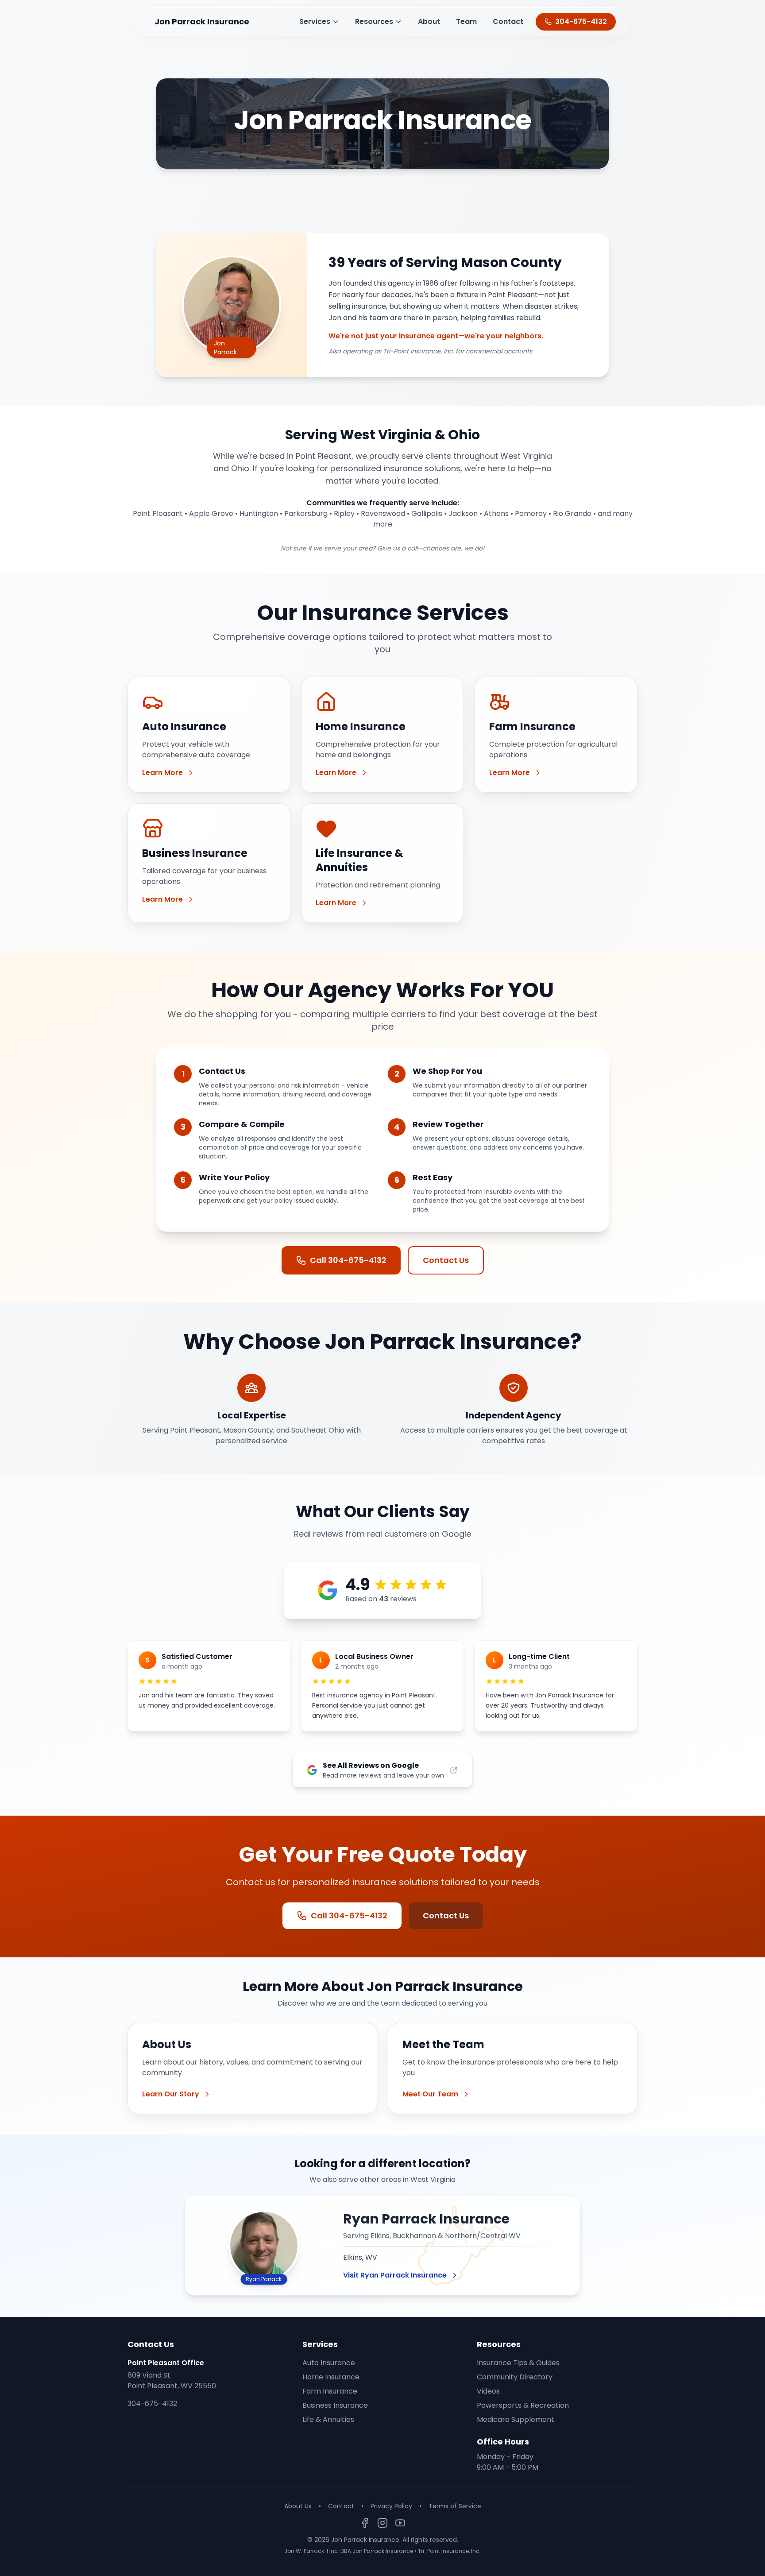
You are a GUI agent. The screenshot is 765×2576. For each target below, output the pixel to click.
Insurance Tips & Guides (518, 2363)
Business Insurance (335, 2405)
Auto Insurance (329, 2363)
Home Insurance (331, 2377)
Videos (488, 2391)
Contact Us (446, 1260)
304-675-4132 (152, 2404)
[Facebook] (365, 2523)
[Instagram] (382, 2523)
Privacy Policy (391, 2506)
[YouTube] (400, 2523)
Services (315, 21)
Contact (508, 21)
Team (466, 21)
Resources (374, 21)
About (429, 21)
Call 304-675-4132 (348, 1260)
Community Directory (515, 2377)
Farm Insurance (330, 2391)
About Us (298, 2506)
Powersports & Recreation (523, 2405)
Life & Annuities (328, 2419)
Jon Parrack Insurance (202, 21)
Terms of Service (455, 2506)
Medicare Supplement (516, 2419)
